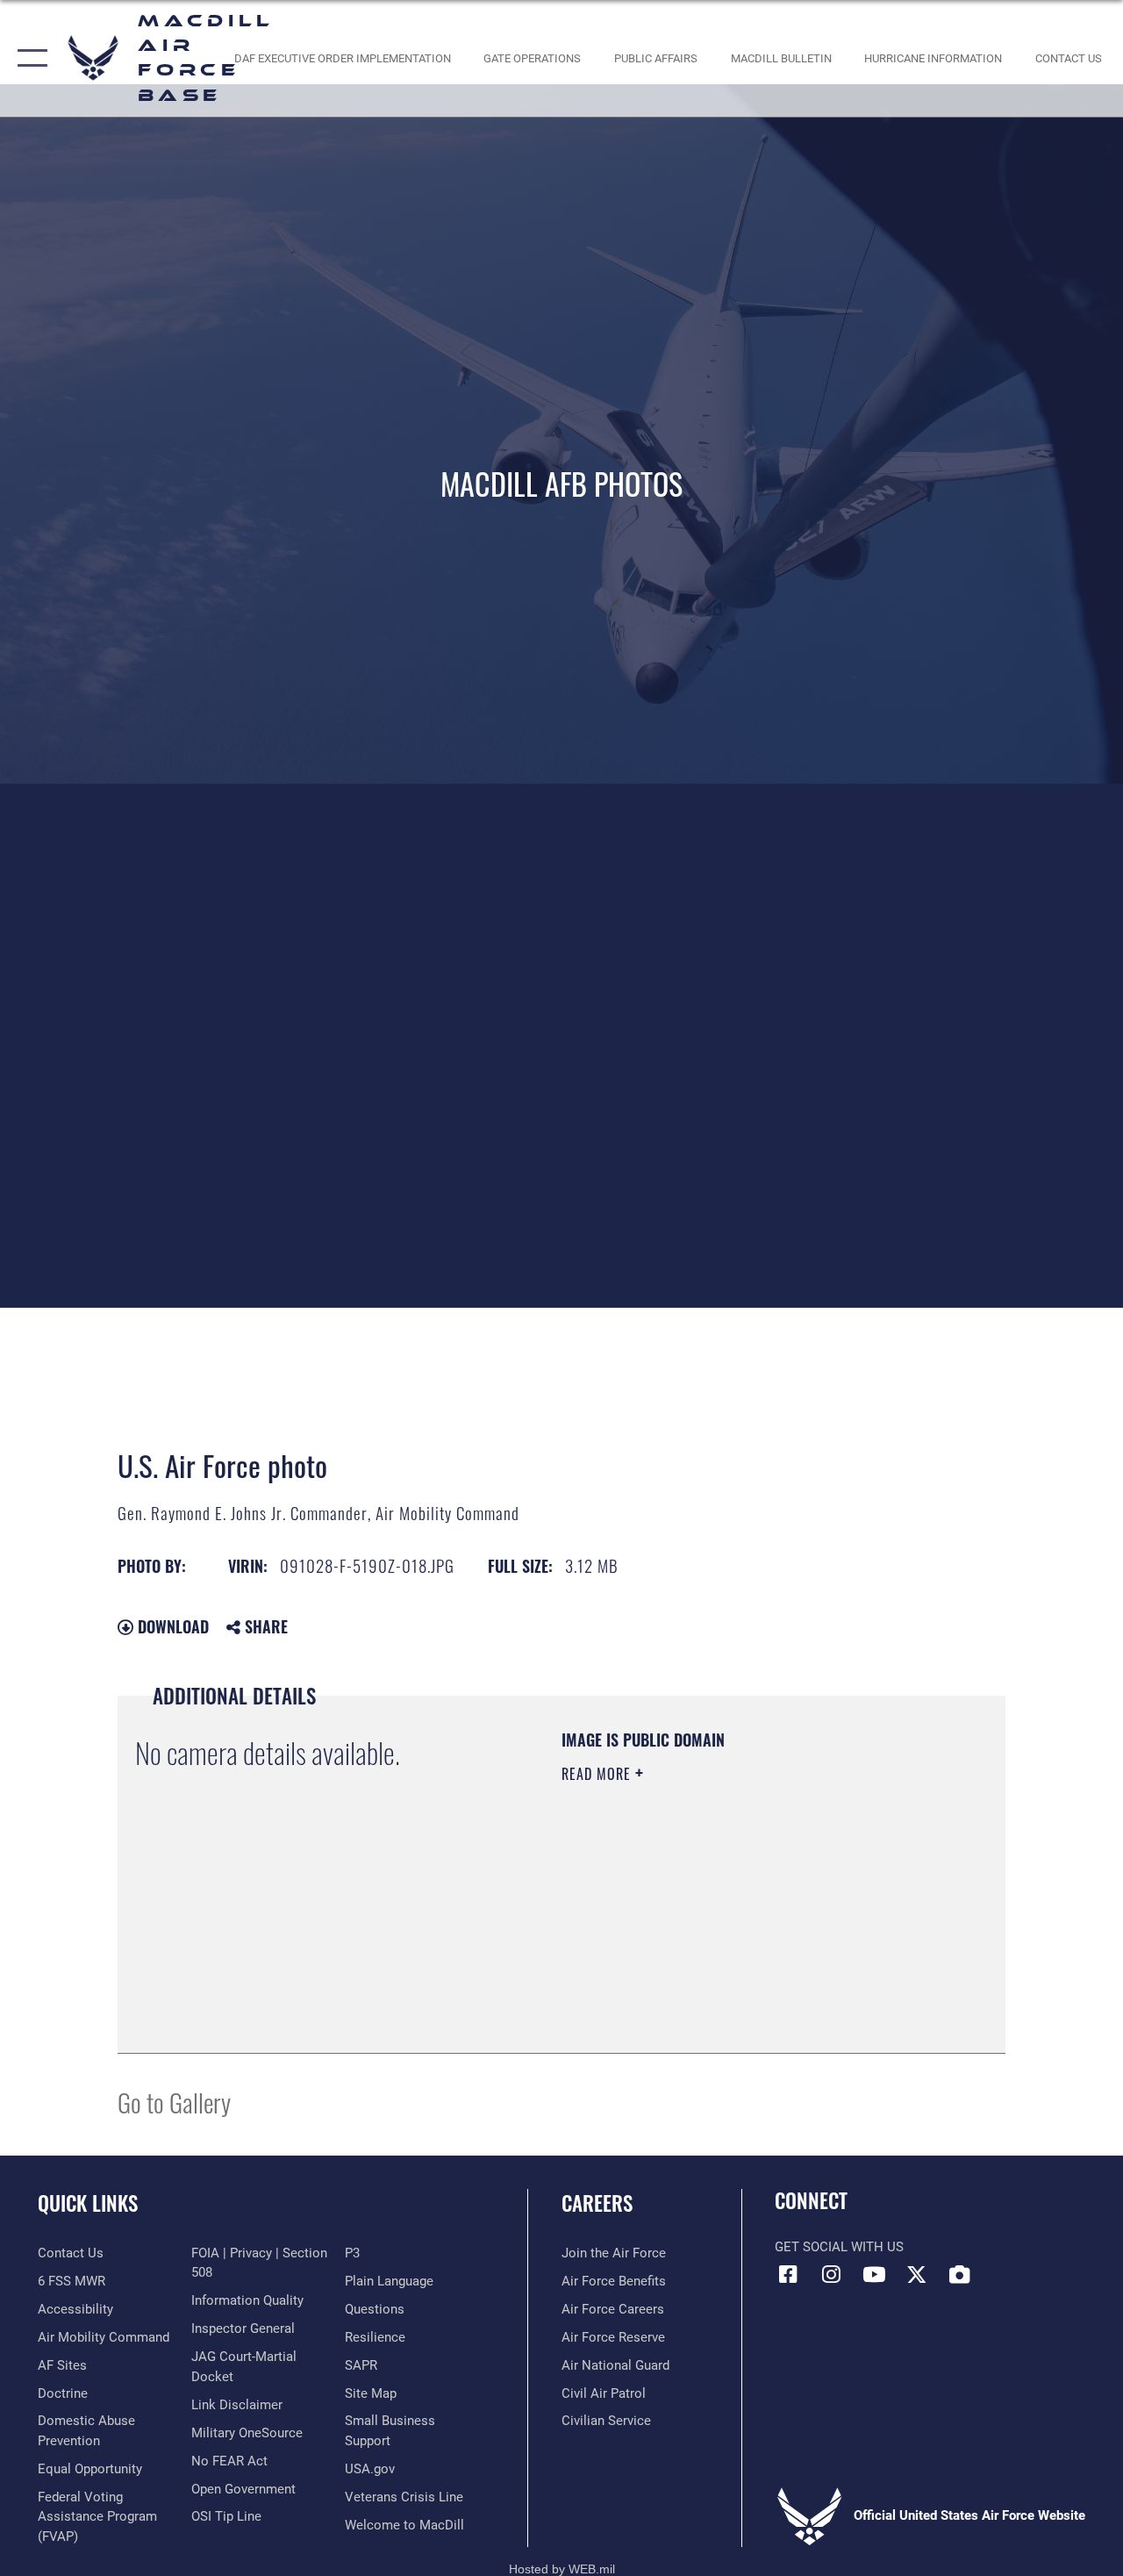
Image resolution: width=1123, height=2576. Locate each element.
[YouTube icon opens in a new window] (874, 2274)
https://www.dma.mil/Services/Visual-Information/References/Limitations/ (719, 1922)
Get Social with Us (839, 2247)
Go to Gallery (174, 2102)
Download (171, 1626)
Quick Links (88, 2203)
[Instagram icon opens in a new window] (831, 2274)
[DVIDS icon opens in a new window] (960, 2274)
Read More (598, 1774)
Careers (597, 2203)
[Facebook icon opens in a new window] (788, 2274)
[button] (29, 58)
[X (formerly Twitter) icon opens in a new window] (917, 2274)
